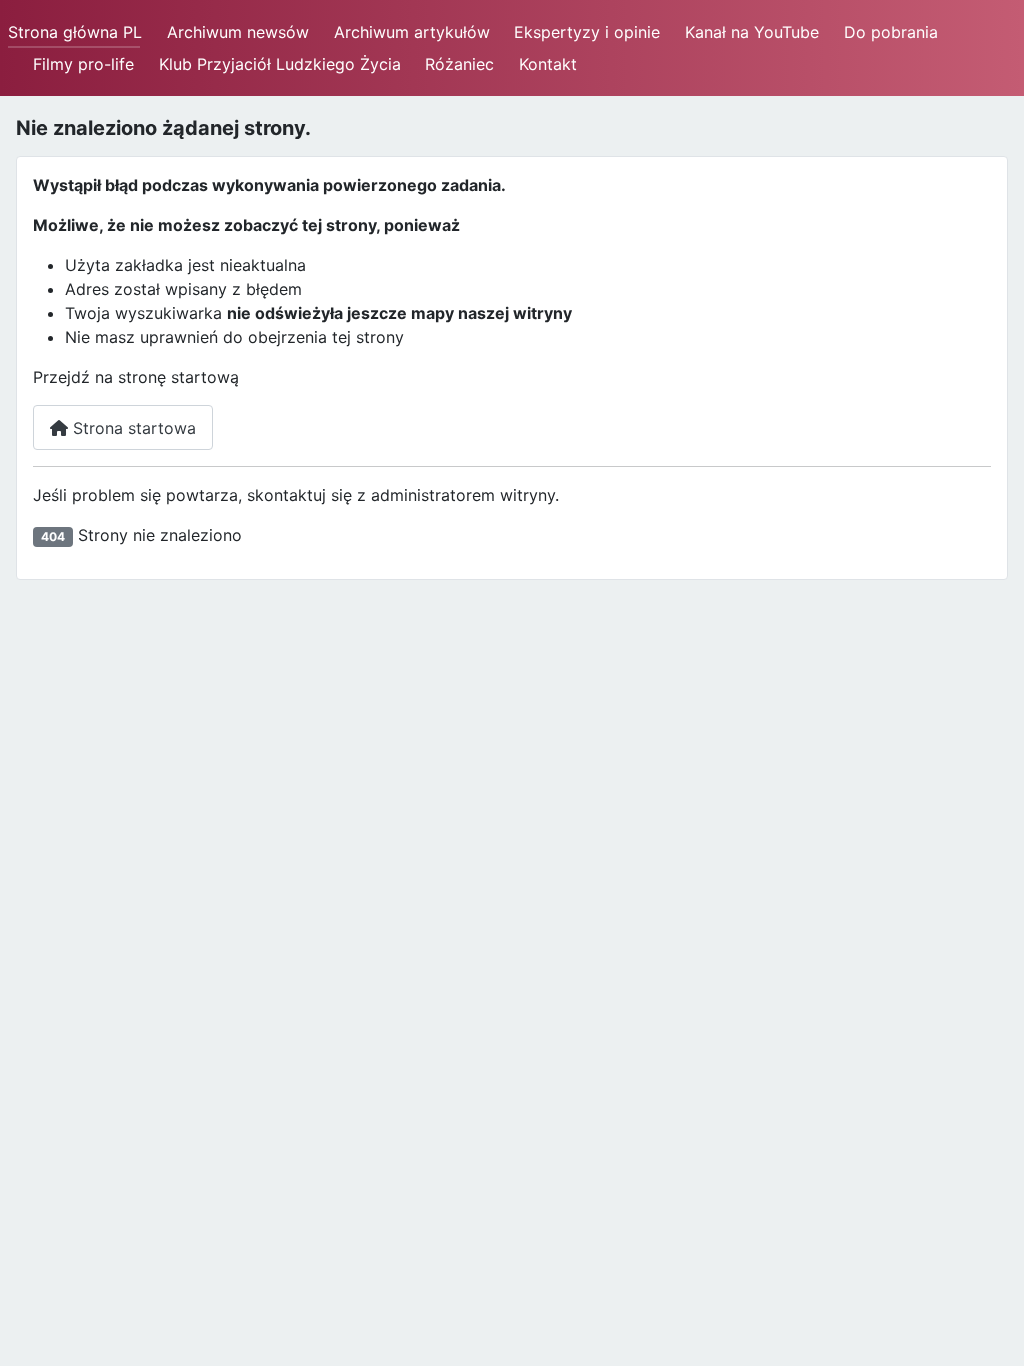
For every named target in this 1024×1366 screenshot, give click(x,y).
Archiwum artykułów (412, 32)
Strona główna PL (75, 32)
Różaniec (459, 64)
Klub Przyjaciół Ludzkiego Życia (280, 64)
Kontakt (548, 64)
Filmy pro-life (83, 64)
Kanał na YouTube (752, 32)
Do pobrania (891, 32)
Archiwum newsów (238, 32)
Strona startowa (132, 428)
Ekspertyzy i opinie (587, 32)
